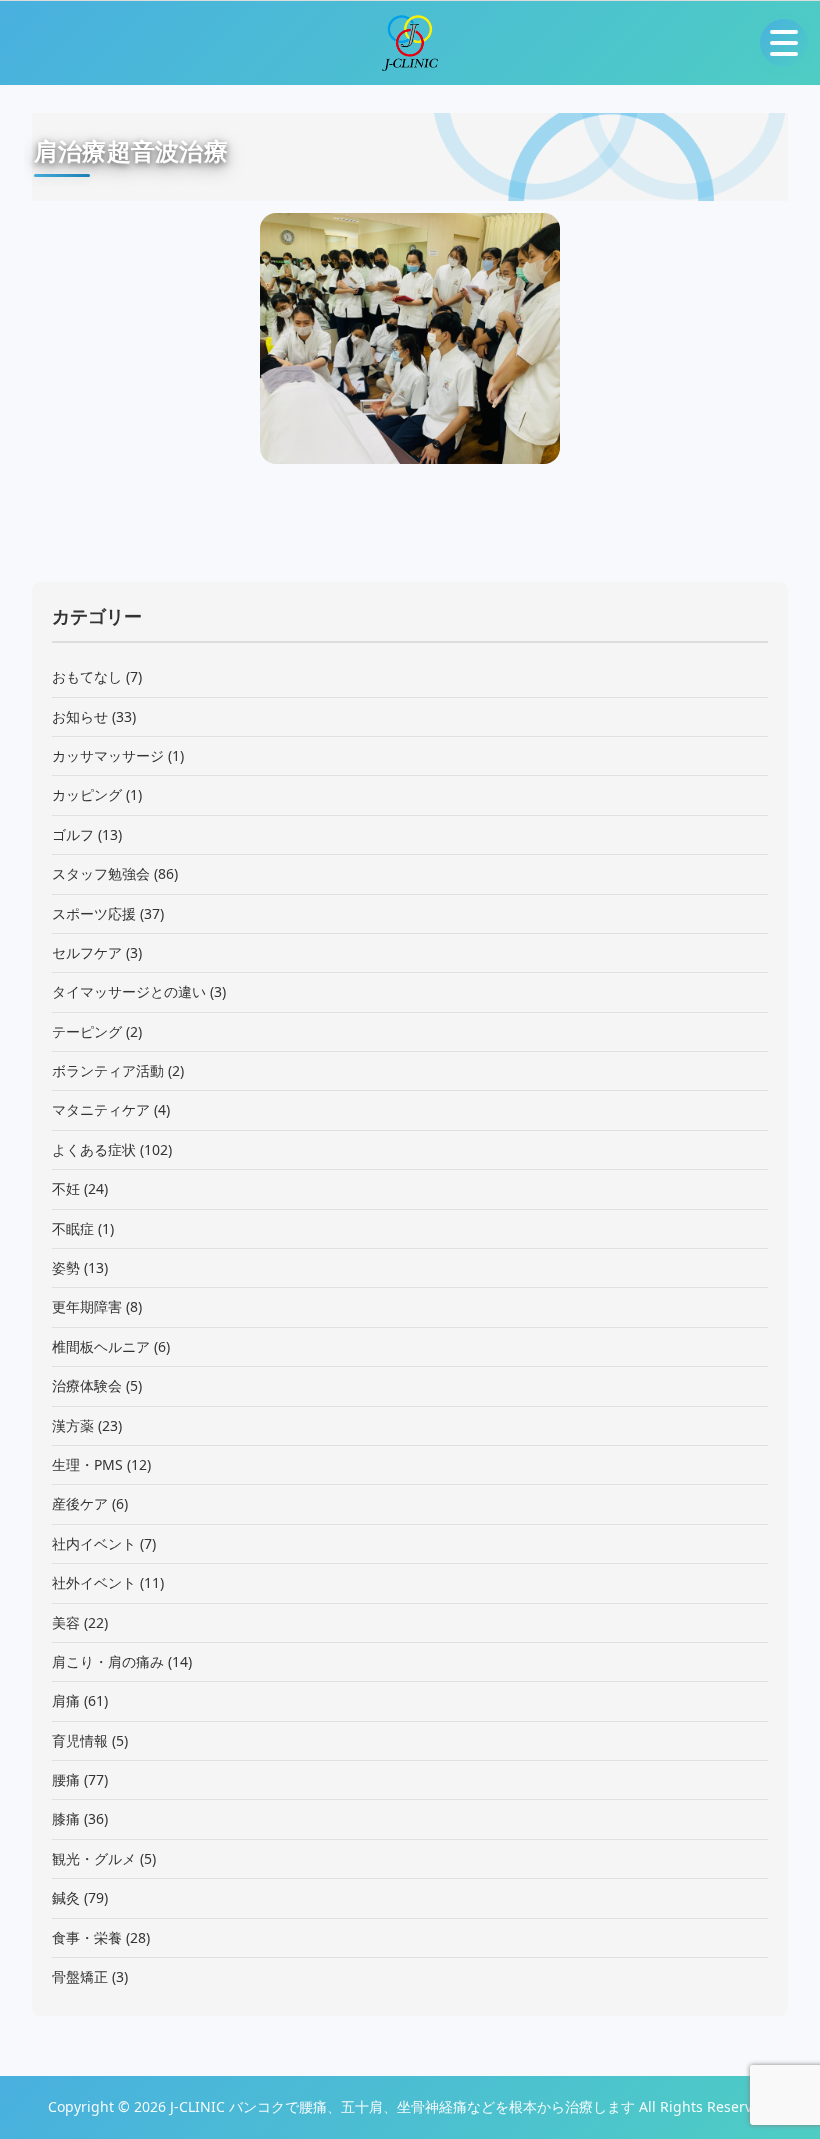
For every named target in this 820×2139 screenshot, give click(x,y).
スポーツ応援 (94, 913)
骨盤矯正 (80, 1976)
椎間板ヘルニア (101, 1346)
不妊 (66, 1188)
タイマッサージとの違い (129, 991)
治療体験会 (87, 1385)
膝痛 (66, 1818)
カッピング (87, 794)
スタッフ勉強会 (101, 873)
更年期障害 (87, 1306)
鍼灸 (66, 1897)
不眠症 (73, 1228)
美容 (66, 1622)
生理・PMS (87, 1464)
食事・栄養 (87, 1937)
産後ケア (80, 1503)
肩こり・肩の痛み (108, 1661)
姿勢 (66, 1267)
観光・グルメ (94, 1858)
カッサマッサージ (108, 755)
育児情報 (80, 1740)
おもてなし (87, 676)
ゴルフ (73, 834)
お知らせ (80, 716)
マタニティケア (101, 1109)
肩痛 (66, 1700)
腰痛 (66, 1779)
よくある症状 (94, 1149)
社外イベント (94, 1582)
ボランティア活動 (108, 1070)
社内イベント (94, 1543)
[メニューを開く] (784, 43)
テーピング (87, 1031)
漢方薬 (73, 1425)
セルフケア (87, 952)
